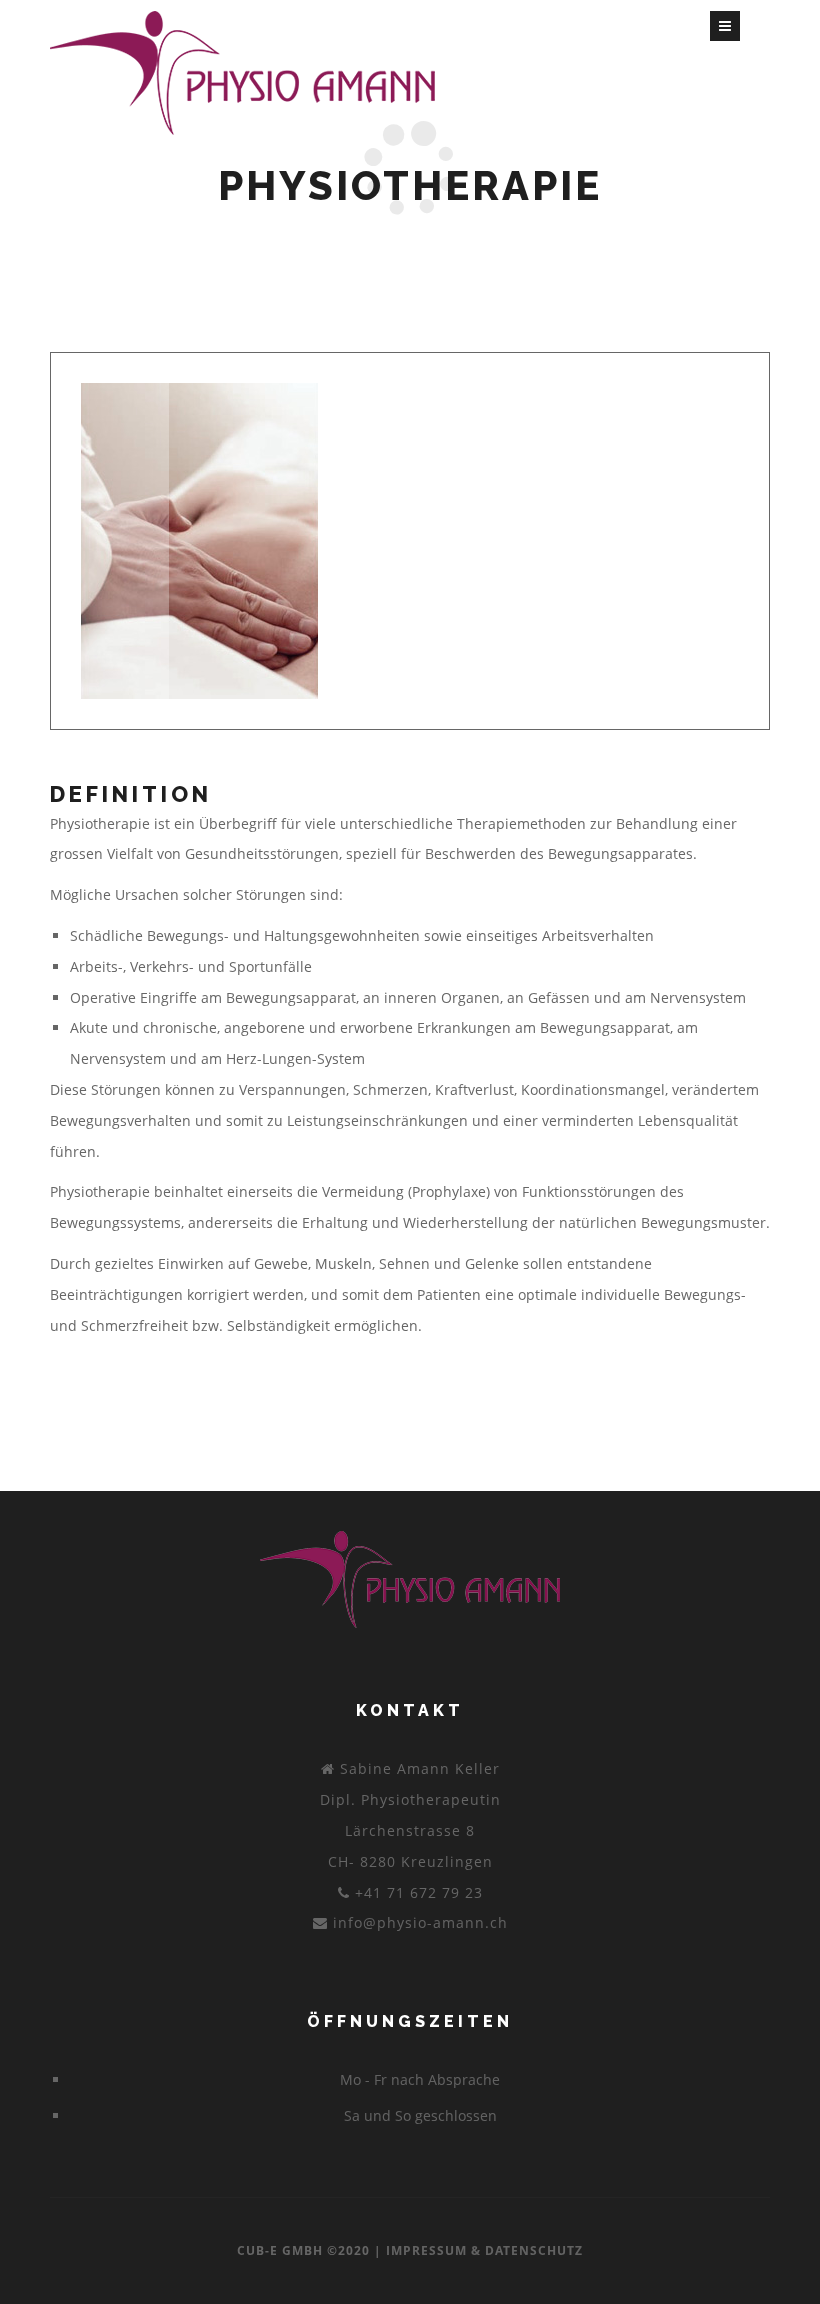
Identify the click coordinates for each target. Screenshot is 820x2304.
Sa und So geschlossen (420, 2115)
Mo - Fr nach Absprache (420, 2079)
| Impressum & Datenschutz (478, 2250)
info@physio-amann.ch (420, 1922)
